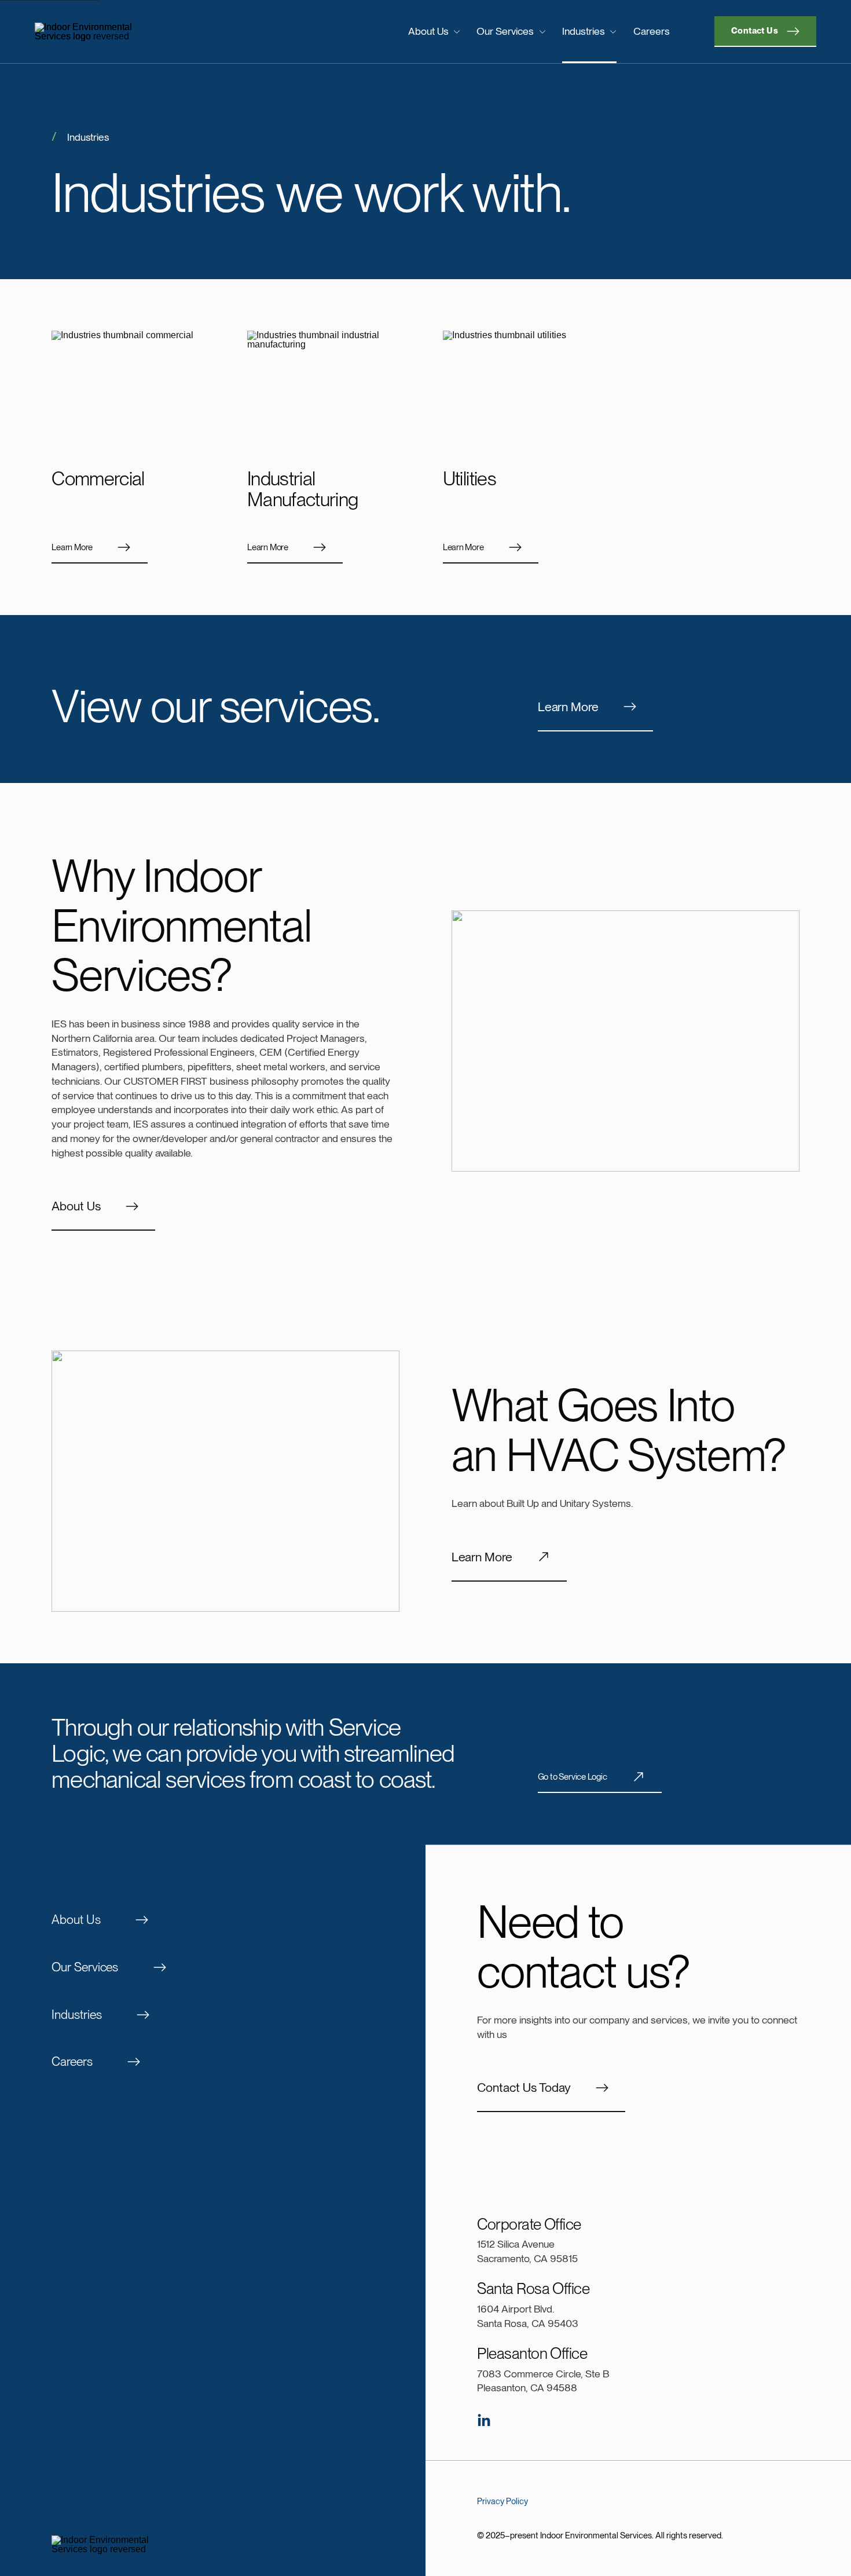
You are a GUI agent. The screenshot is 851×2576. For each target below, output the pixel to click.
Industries (584, 31)
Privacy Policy (502, 2501)
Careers (652, 31)
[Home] (125, 32)
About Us (428, 31)
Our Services (505, 31)
